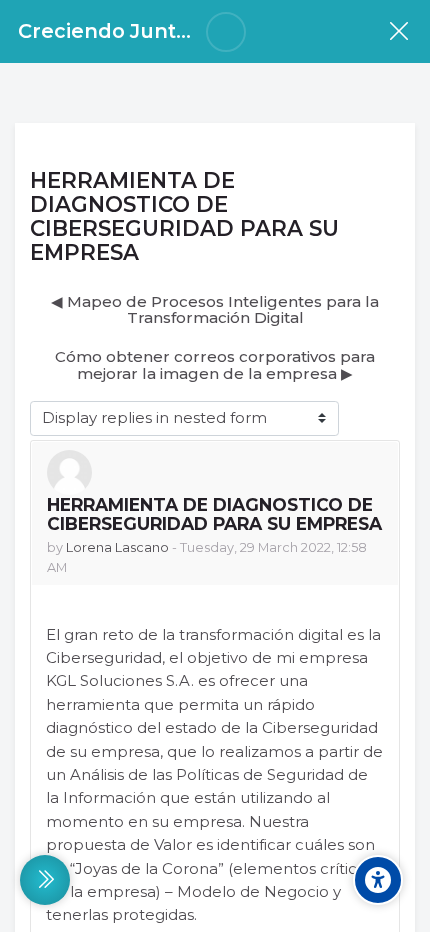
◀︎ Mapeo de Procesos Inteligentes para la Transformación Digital (215, 310)
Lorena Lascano (117, 547)
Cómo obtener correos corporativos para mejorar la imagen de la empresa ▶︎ (215, 365)
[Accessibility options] (378, 880)
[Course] (398, 31)
